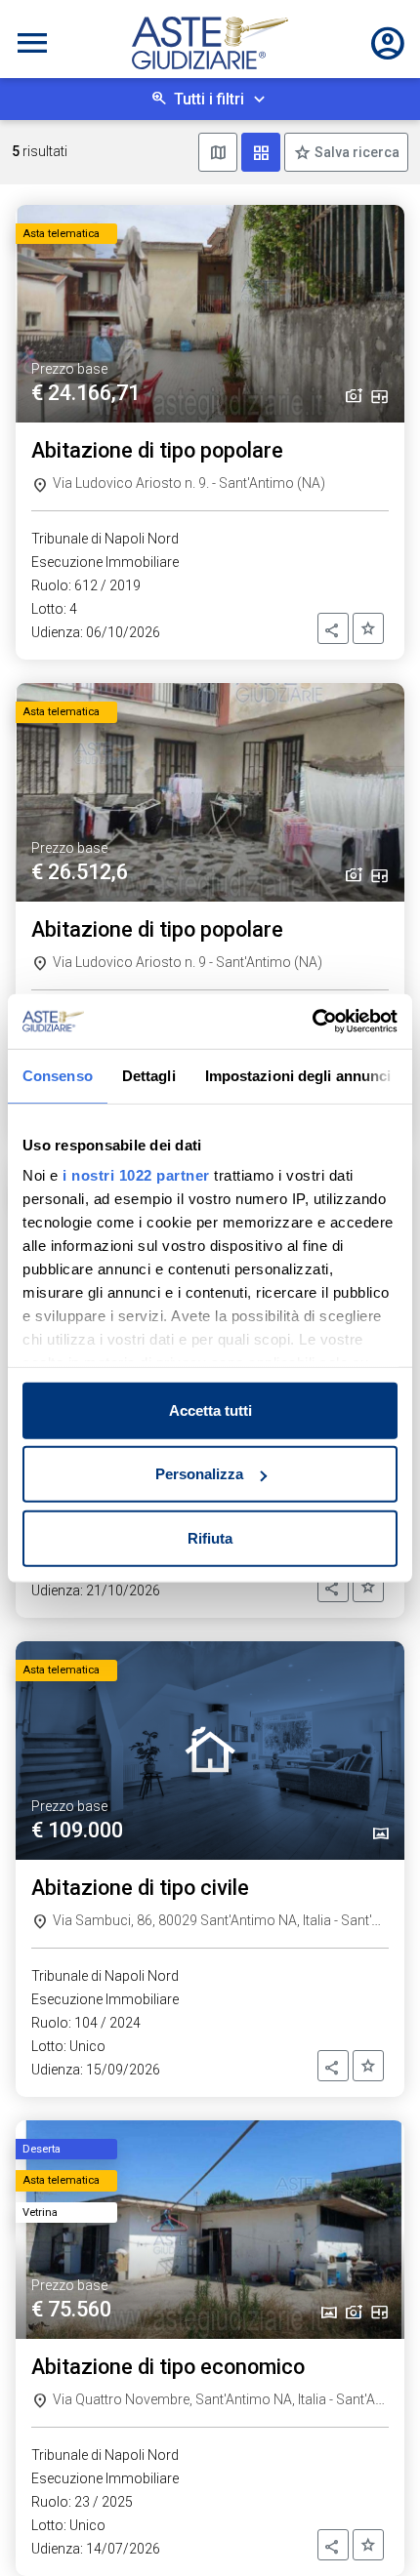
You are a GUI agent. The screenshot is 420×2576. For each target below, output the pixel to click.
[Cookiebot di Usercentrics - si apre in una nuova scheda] (312, 1022)
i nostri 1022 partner (136, 1175)
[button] (333, 628)
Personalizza (199, 1474)
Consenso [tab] (58, 1075)
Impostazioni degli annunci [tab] (298, 1075)
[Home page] (210, 43)
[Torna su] (373, 2529)
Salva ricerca (356, 152)
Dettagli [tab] (149, 1075)
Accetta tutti (210, 1409)
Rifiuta (210, 1537)
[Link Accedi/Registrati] (388, 43)
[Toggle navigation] (32, 43)
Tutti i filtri (209, 99)
